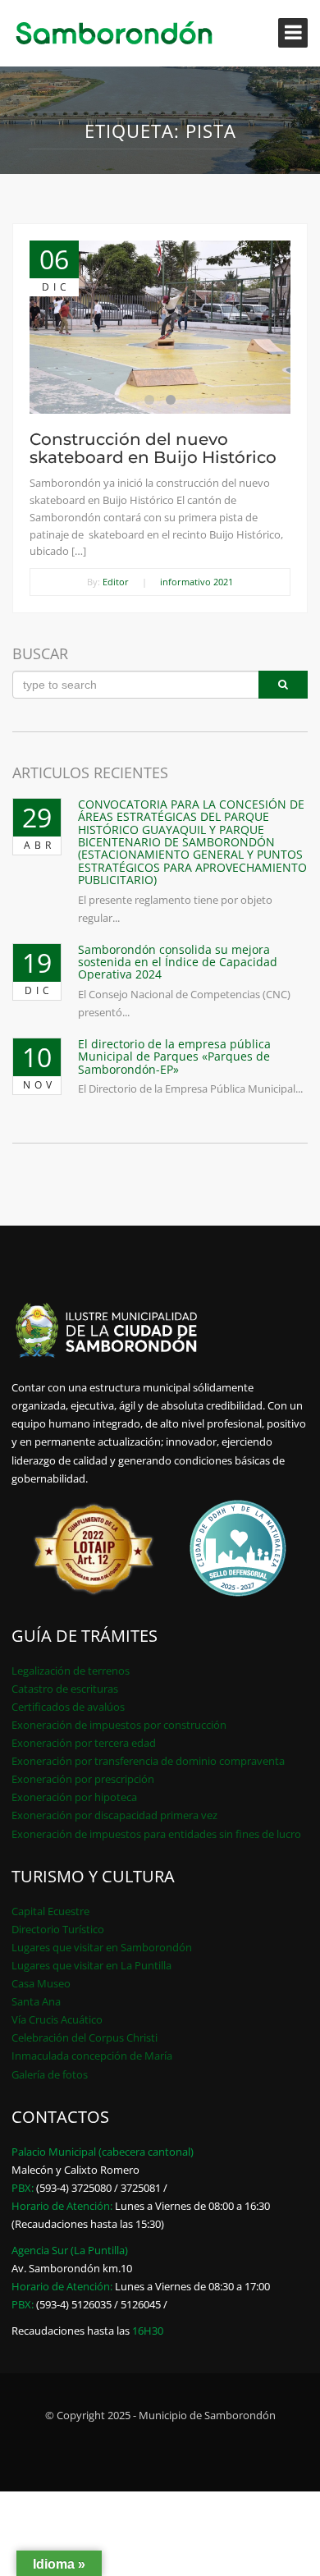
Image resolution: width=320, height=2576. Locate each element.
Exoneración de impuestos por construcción (119, 1725)
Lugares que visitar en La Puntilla (91, 1965)
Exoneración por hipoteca (74, 1797)
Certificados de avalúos (68, 1707)
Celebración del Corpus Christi (85, 2037)
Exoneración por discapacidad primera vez (114, 1815)
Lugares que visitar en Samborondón (102, 1947)
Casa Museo (41, 1983)
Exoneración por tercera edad (84, 1743)
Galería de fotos (50, 2074)
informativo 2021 (197, 582)
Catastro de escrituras (65, 1689)
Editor (116, 582)
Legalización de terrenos (71, 1671)
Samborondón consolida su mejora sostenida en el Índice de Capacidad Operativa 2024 (178, 962)
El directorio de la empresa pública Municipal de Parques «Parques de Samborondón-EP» (174, 1057)
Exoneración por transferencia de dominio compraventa (148, 1761)
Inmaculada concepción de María (92, 2056)
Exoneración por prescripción (83, 1779)
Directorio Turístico (58, 1929)
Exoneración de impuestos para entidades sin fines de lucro (156, 1834)
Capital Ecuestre (50, 1911)
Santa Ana (36, 2001)
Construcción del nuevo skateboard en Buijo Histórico (153, 448)
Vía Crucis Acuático (57, 2019)
